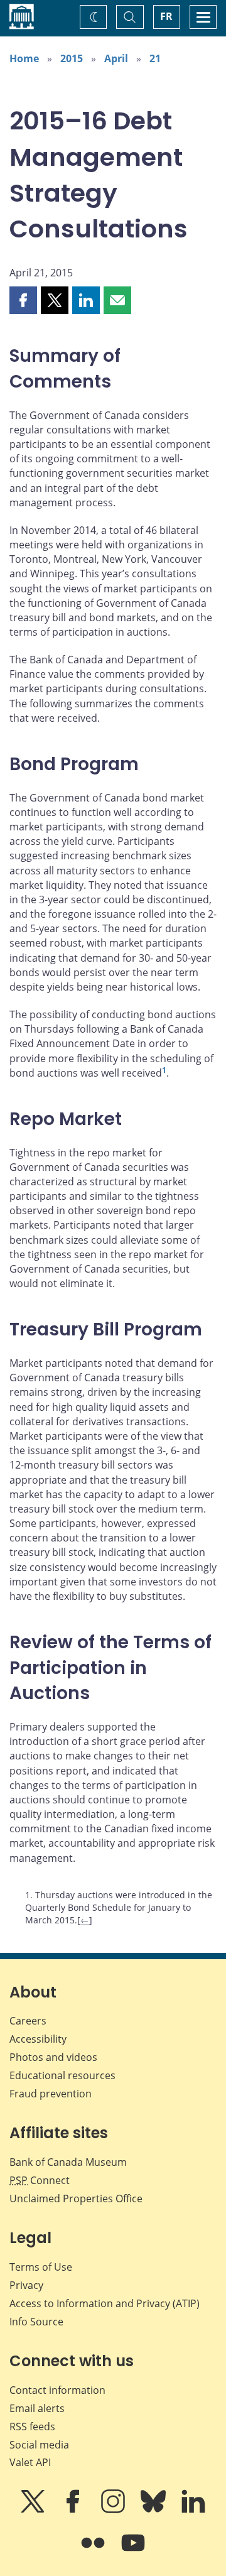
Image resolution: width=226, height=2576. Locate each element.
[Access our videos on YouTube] (133, 2552)
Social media (39, 2445)
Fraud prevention (51, 2094)
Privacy (26, 2285)
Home (24, 58)
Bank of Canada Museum (68, 2162)
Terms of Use (41, 2267)
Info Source (36, 2322)
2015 (72, 58)
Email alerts (37, 2408)
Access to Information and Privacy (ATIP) (105, 2303)
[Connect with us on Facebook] (74, 2510)
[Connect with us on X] (34, 2510)
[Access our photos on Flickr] (94, 2552)
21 (155, 58)
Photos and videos (53, 2057)
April (116, 58)
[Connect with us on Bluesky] (154, 2510)
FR (166, 16)
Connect (40, 2180)
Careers (28, 2021)
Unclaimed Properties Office (76, 2198)
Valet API (30, 2462)
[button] (23, 300)
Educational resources (62, 2075)
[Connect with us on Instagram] (114, 2510)
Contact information (57, 2390)
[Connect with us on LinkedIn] (193, 2510)
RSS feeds (32, 2427)
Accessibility (38, 2039)
